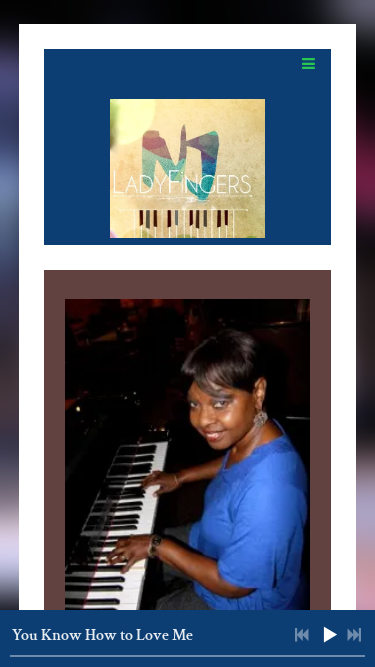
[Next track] (354, 635)
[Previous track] (302, 635)
